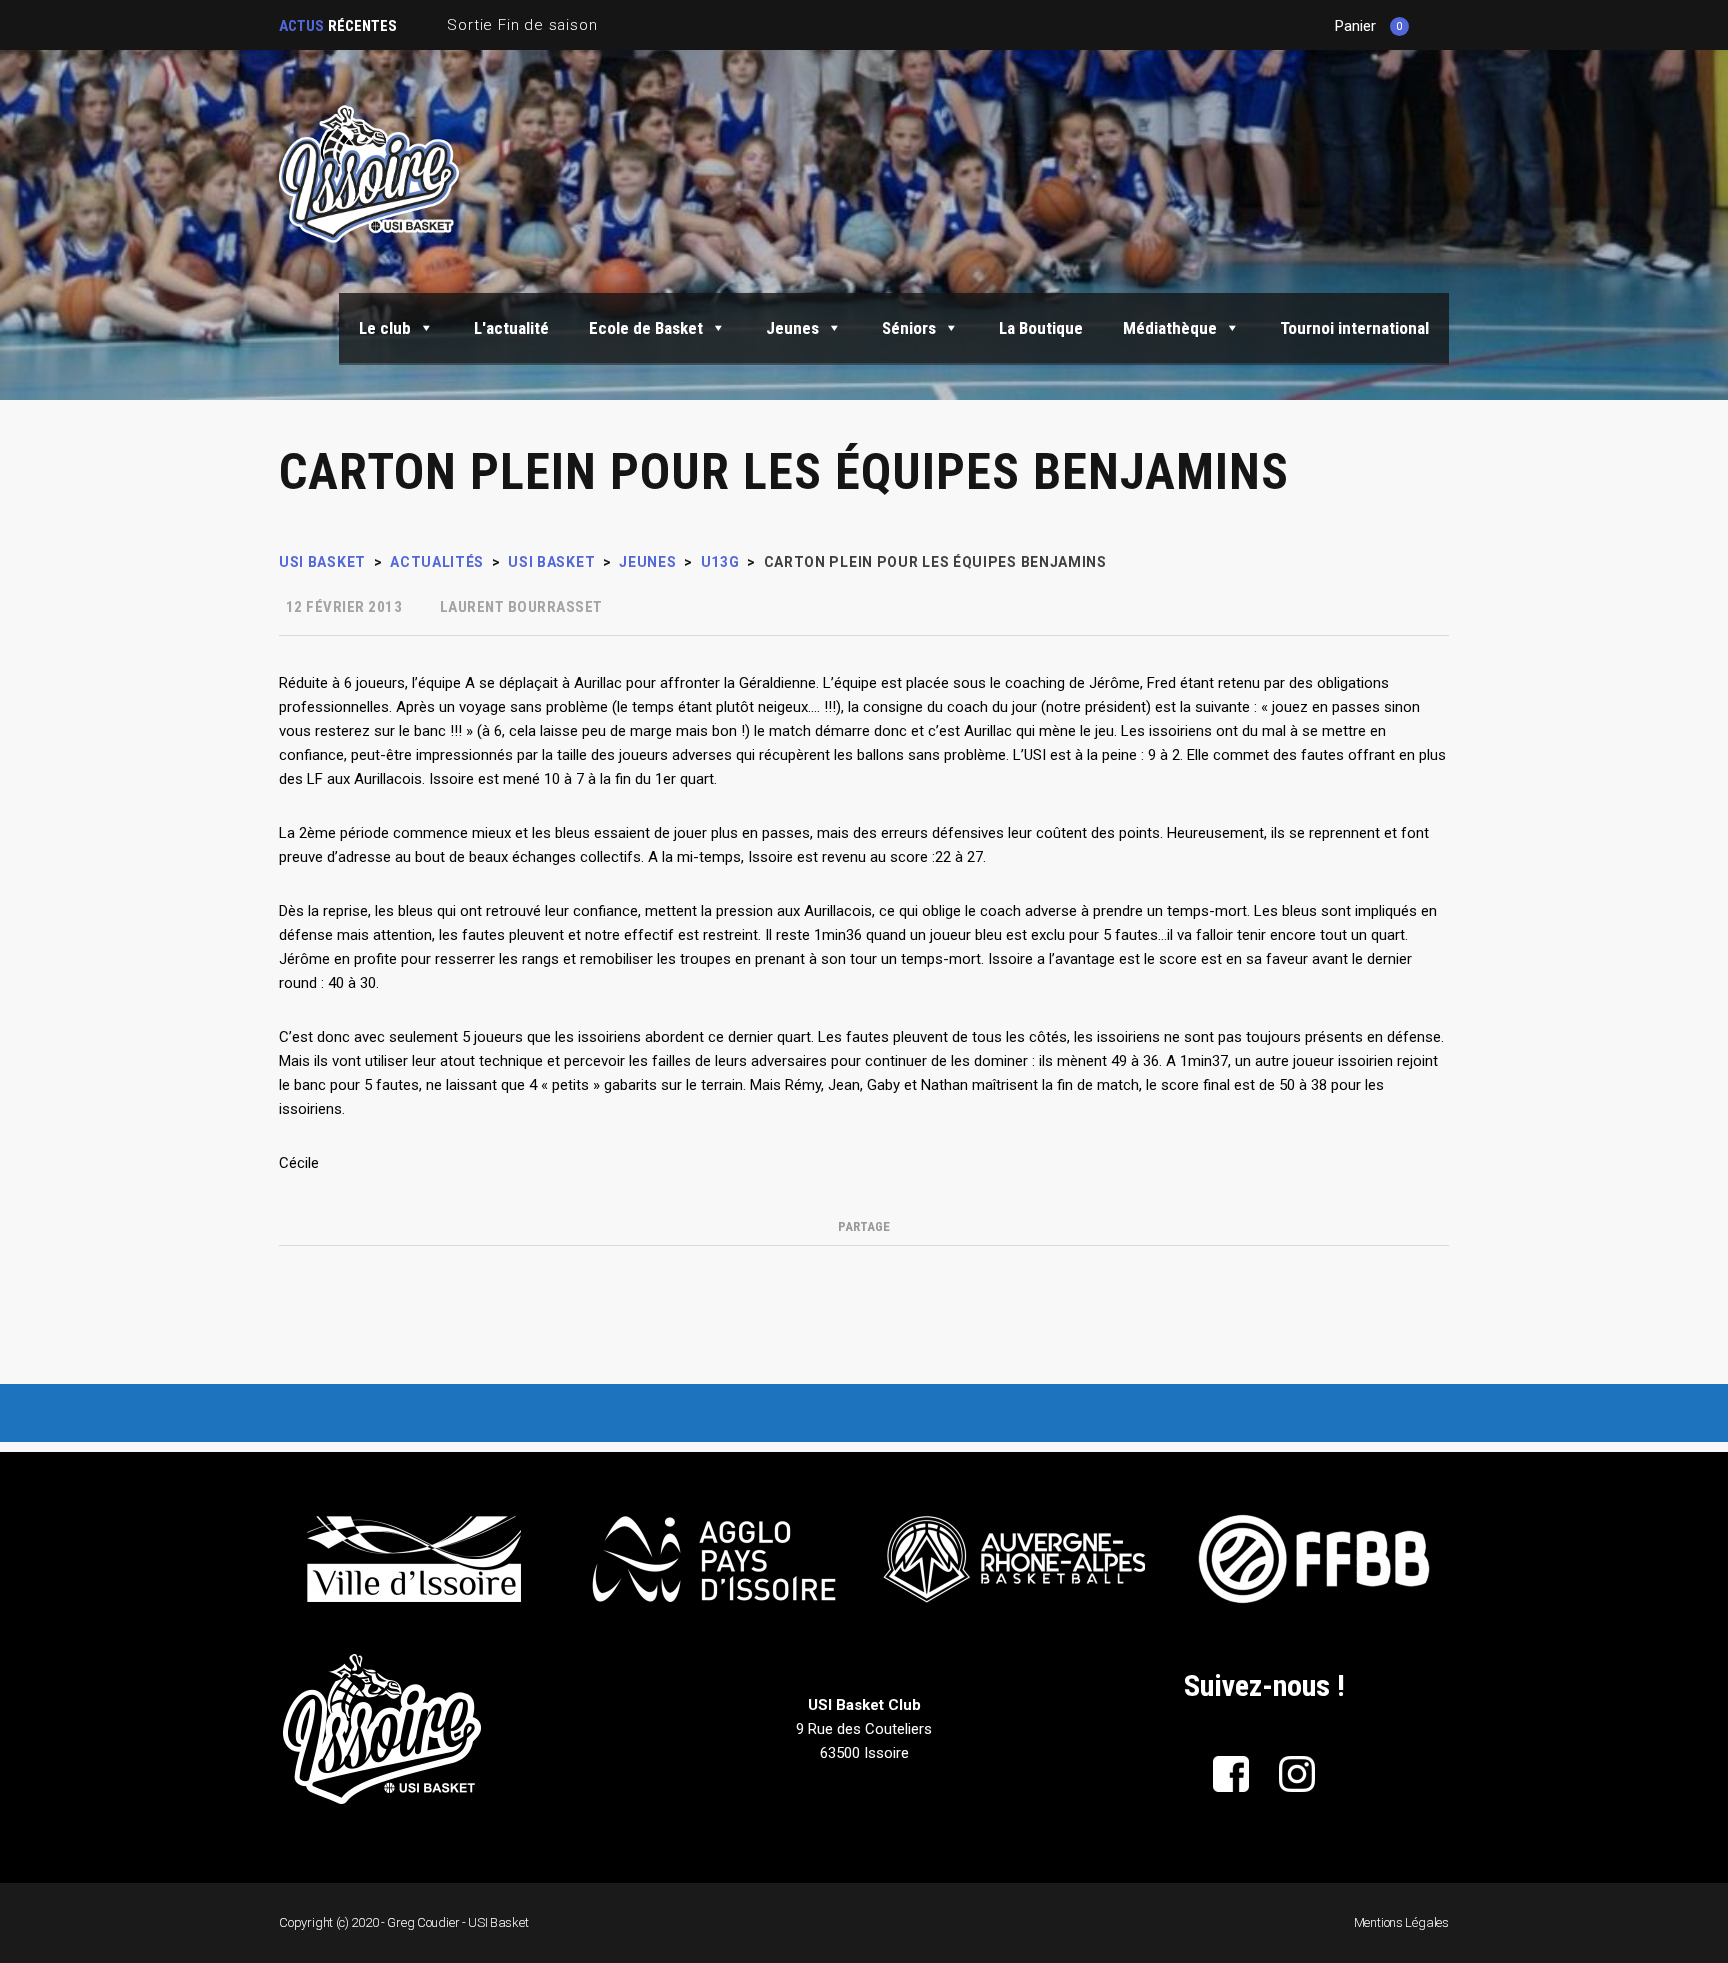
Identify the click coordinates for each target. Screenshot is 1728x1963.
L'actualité (511, 328)
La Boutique (1041, 328)
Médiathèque (1170, 328)
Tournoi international (1354, 328)
